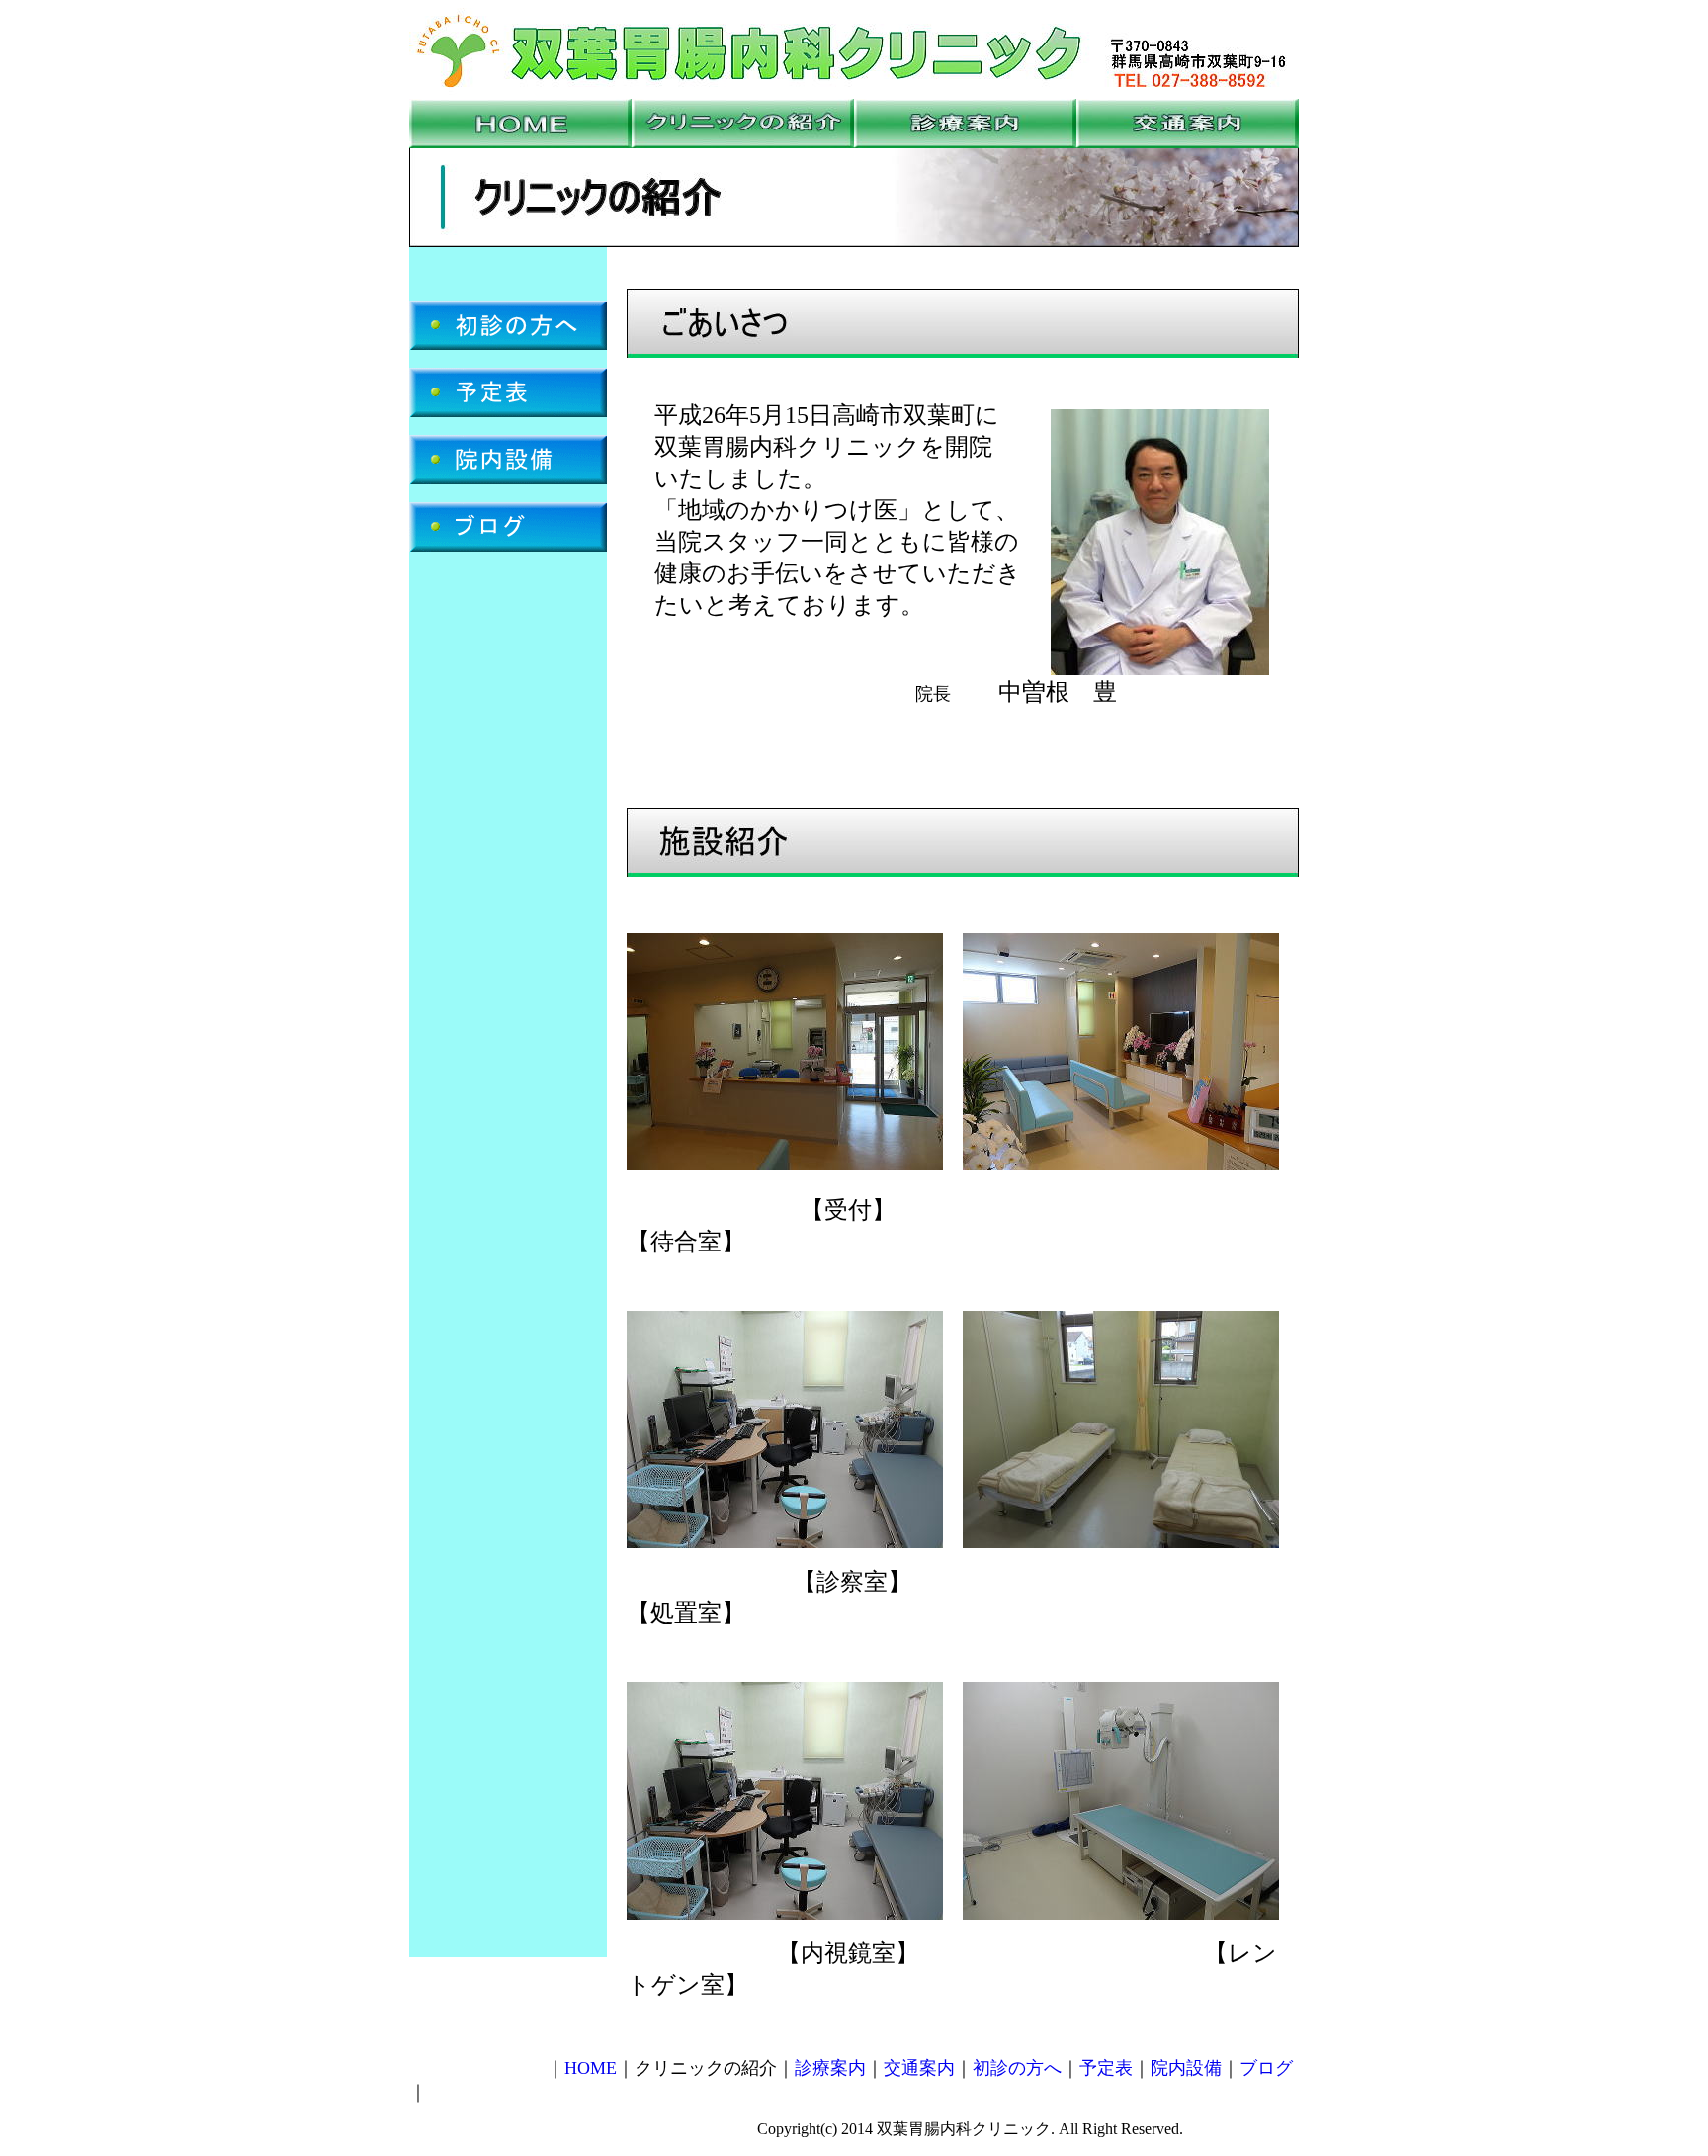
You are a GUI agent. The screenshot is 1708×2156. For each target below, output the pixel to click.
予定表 (1106, 2068)
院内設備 (1186, 2068)
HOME (591, 2068)
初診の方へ (1017, 2068)
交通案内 (919, 2068)
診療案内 (830, 2068)
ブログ (1266, 2068)
